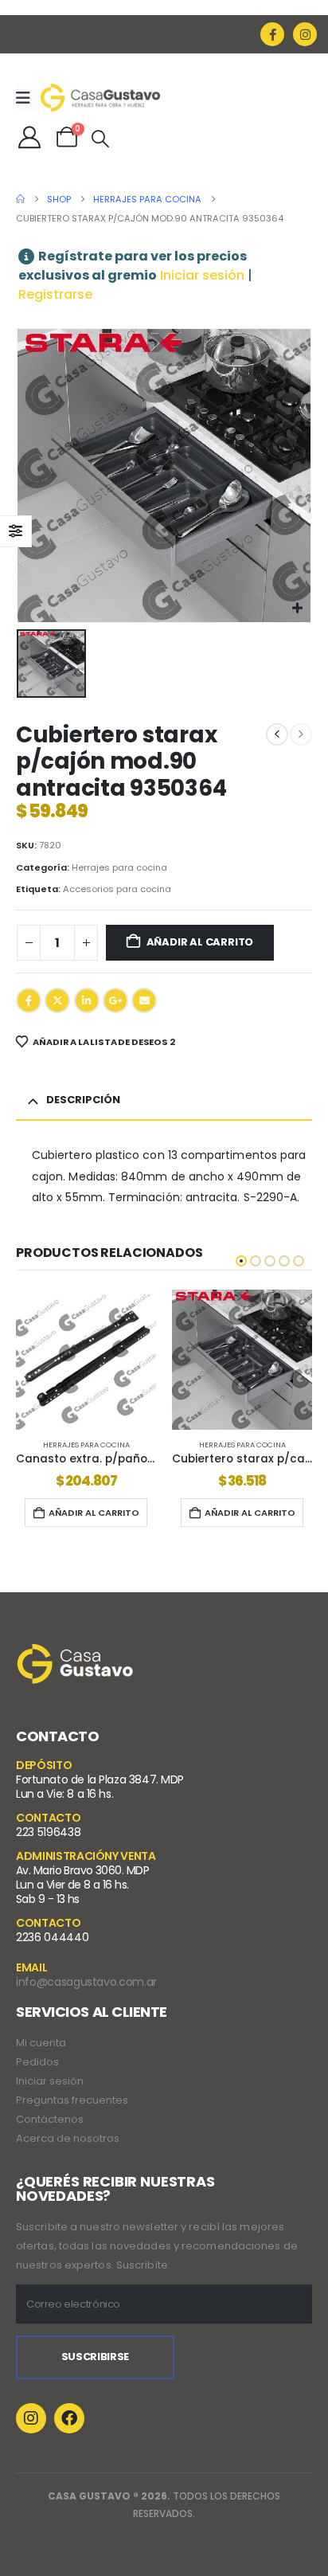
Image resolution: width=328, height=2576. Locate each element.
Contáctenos (50, 2119)
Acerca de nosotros (68, 2138)
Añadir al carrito (200, 942)
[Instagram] (305, 34)
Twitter (57, 1000)
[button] (100, 139)
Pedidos (37, 2062)
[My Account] (29, 137)
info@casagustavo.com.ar (86, 1982)
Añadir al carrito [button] (94, 1513)
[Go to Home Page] (20, 199)
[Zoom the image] (76, 1654)
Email (144, 1000)
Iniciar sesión (202, 275)
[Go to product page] (86, 1360)
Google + (115, 1000)
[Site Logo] (100, 97)
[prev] (277, 734)
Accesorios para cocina (117, 889)
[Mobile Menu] (28, 98)
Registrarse (55, 294)
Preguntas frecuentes (72, 2100)
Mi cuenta (41, 2043)
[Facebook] (272, 34)
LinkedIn (87, 1000)
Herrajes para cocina (119, 867)
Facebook (29, 1000)
